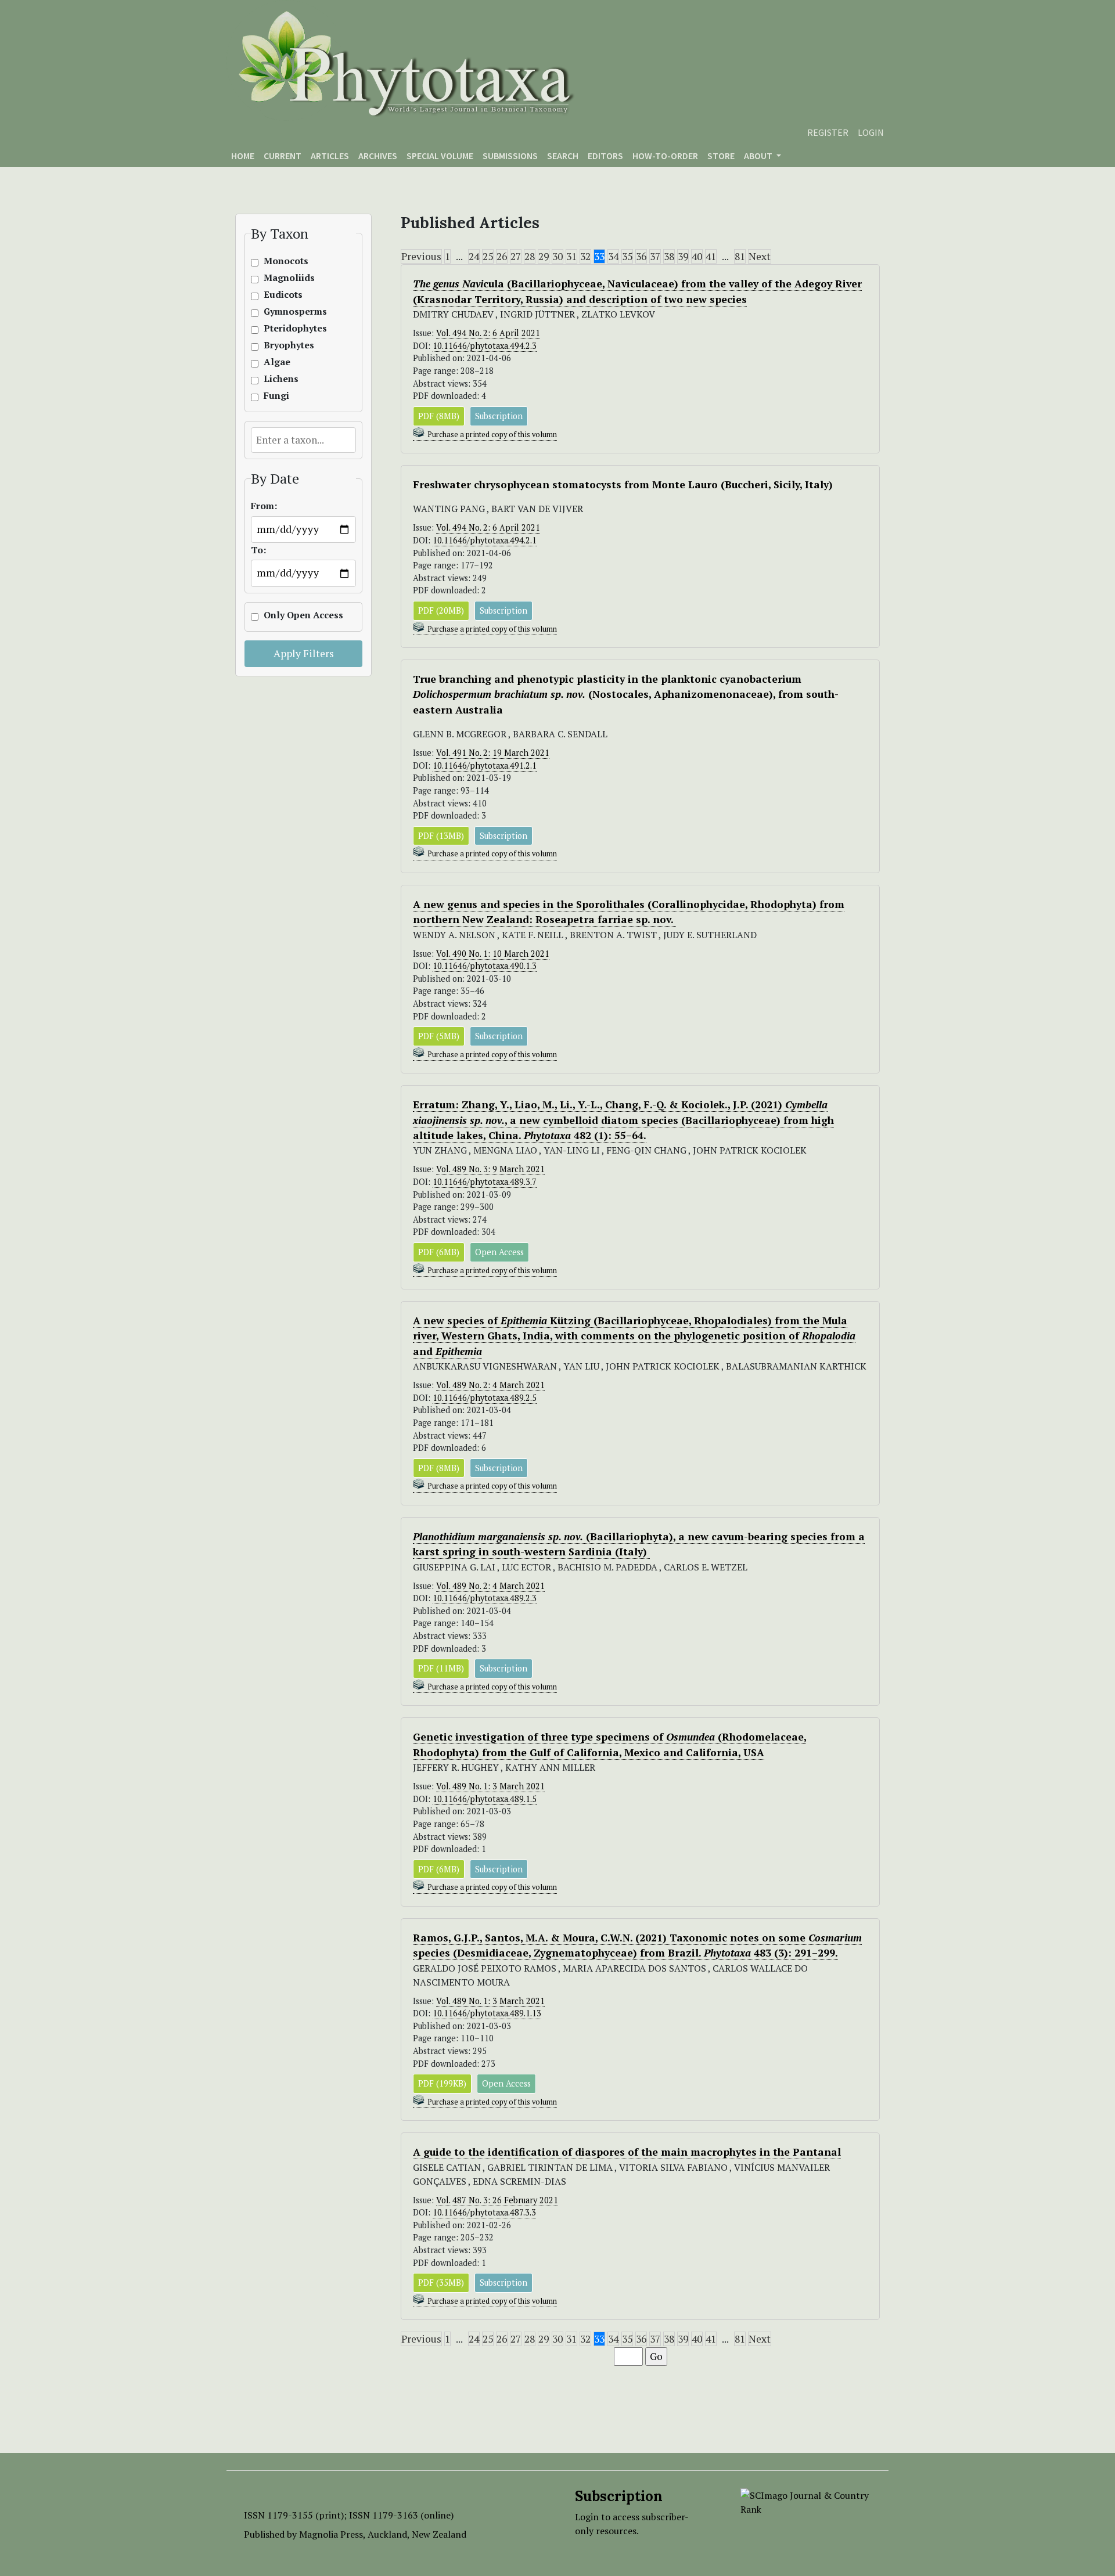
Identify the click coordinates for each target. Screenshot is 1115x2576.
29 (544, 256)
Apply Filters (304, 653)
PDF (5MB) (439, 1036)
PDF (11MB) (441, 1668)
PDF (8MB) (439, 416)
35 (627, 256)
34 (613, 256)
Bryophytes (289, 345)
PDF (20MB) (441, 610)
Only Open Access (289, 615)
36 (641, 256)
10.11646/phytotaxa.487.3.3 (484, 2212)
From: (264, 506)
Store (721, 156)
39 (683, 256)
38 (669, 256)
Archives (378, 156)
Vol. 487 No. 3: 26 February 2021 (497, 2200)
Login (871, 132)
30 (557, 256)
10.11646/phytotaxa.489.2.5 (485, 1398)
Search (563, 156)
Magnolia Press (331, 2534)
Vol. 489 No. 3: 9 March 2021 (490, 1169)
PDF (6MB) (439, 1252)
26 (502, 256)
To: (258, 550)
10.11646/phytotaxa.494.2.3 (485, 346)
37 (655, 256)
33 (599, 256)
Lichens (281, 379)
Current (283, 156)
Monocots (286, 261)
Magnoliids (289, 278)
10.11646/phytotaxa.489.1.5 (485, 1799)
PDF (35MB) (441, 2283)
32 (585, 256)
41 (711, 256)
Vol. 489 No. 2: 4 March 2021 (490, 1385)
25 (488, 256)
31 (571, 256)
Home (243, 156)
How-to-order (665, 156)
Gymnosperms (289, 311)
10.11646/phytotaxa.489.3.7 (485, 1182)
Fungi (276, 396)
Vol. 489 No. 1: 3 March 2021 (490, 1786)
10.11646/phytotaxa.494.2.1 (485, 540)
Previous (421, 256)
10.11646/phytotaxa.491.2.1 (485, 765)
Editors (605, 156)
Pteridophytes (289, 328)
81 (740, 256)
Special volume (440, 156)
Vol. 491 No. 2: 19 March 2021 (493, 753)
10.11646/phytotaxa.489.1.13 (487, 2013)
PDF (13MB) (441, 836)
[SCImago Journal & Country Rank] (806, 2501)
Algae (277, 362)
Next (760, 256)
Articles (330, 156)
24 (474, 256)
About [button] (759, 156)
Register (828, 132)
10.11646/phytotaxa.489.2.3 (485, 1598)
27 (516, 256)
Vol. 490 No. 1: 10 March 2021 (493, 954)
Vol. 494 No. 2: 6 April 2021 (488, 333)
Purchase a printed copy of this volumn (492, 435)
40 (697, 256)
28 (530, 256)
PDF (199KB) (442, 2083)
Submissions (510, 156)
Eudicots (283, 295)
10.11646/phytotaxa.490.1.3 (485, 966)
